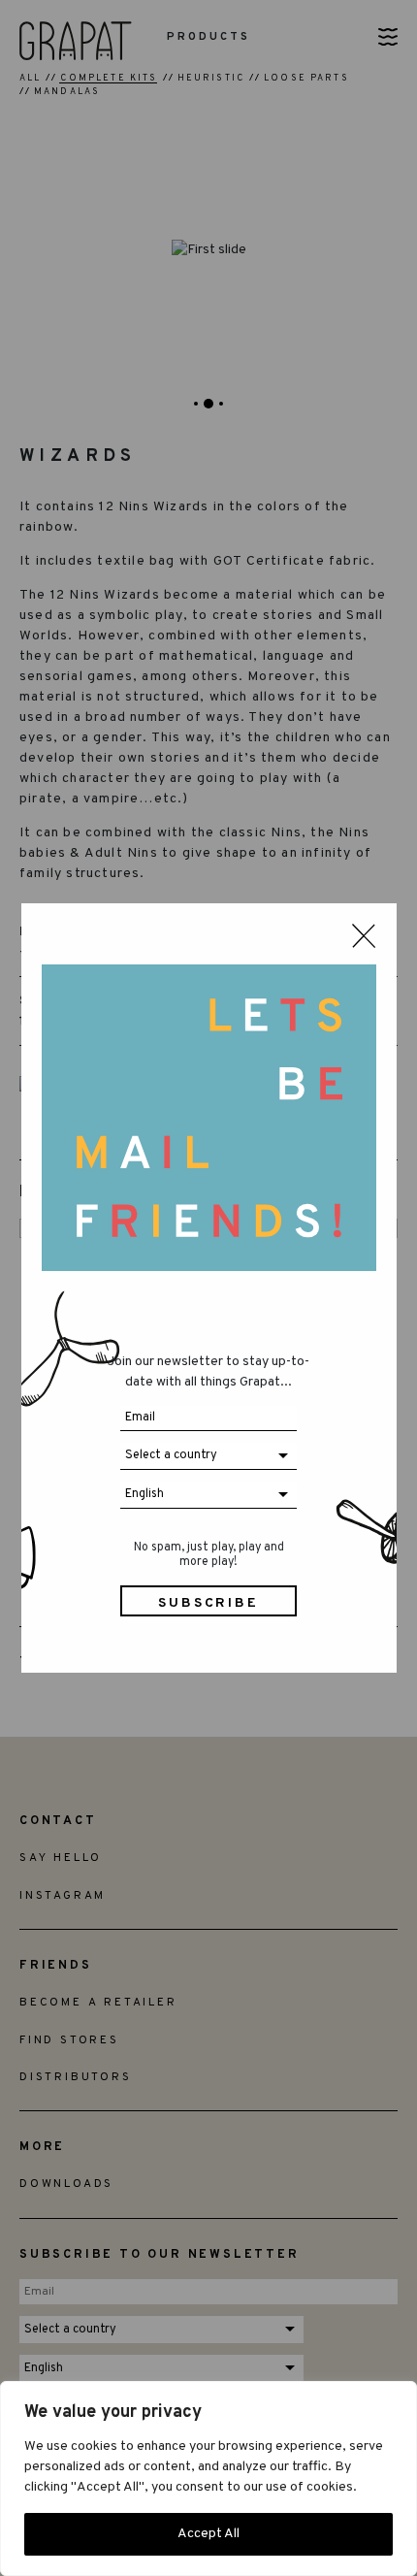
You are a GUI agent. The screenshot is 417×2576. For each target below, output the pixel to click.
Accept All (208, 2534)
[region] (208, 2478)
